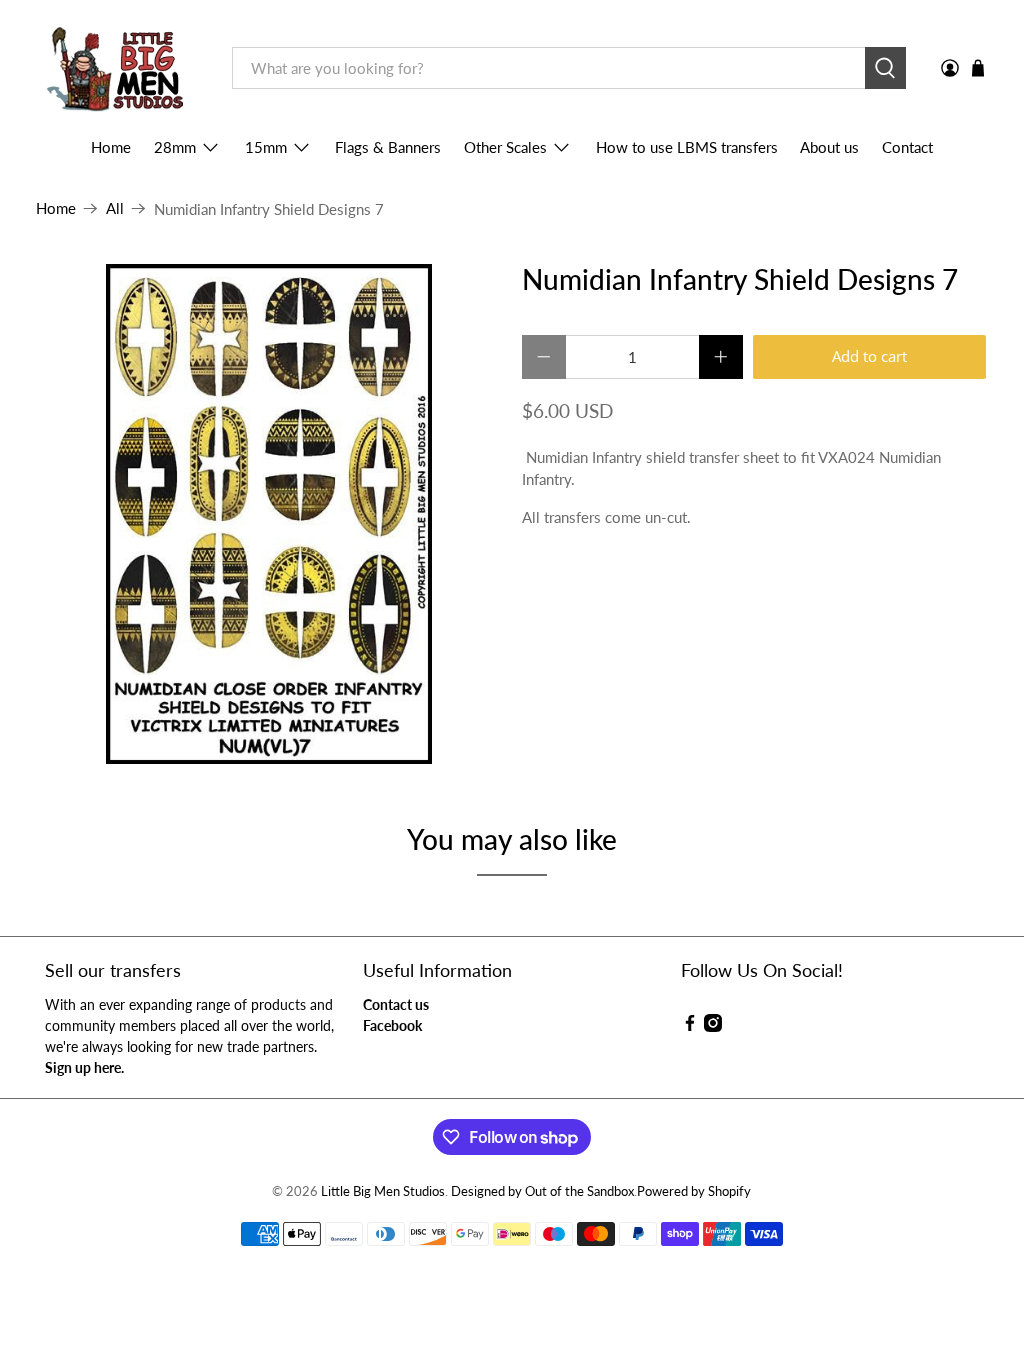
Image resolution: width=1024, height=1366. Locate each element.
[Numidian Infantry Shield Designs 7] (269, 514)
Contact (907, 147)
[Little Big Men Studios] (119, 68)
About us (829, 147)
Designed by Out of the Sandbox (542, 1191)
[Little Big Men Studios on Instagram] (713, 1026)
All (115, 208)
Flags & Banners (388, 147)
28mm (175, 147)
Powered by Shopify (694, 1191)
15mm (266, 147)
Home (111, 147)
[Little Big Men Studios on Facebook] (690, 1026)
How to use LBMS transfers (687, 147)
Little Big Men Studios (383, 1191)
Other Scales (505, 147)
